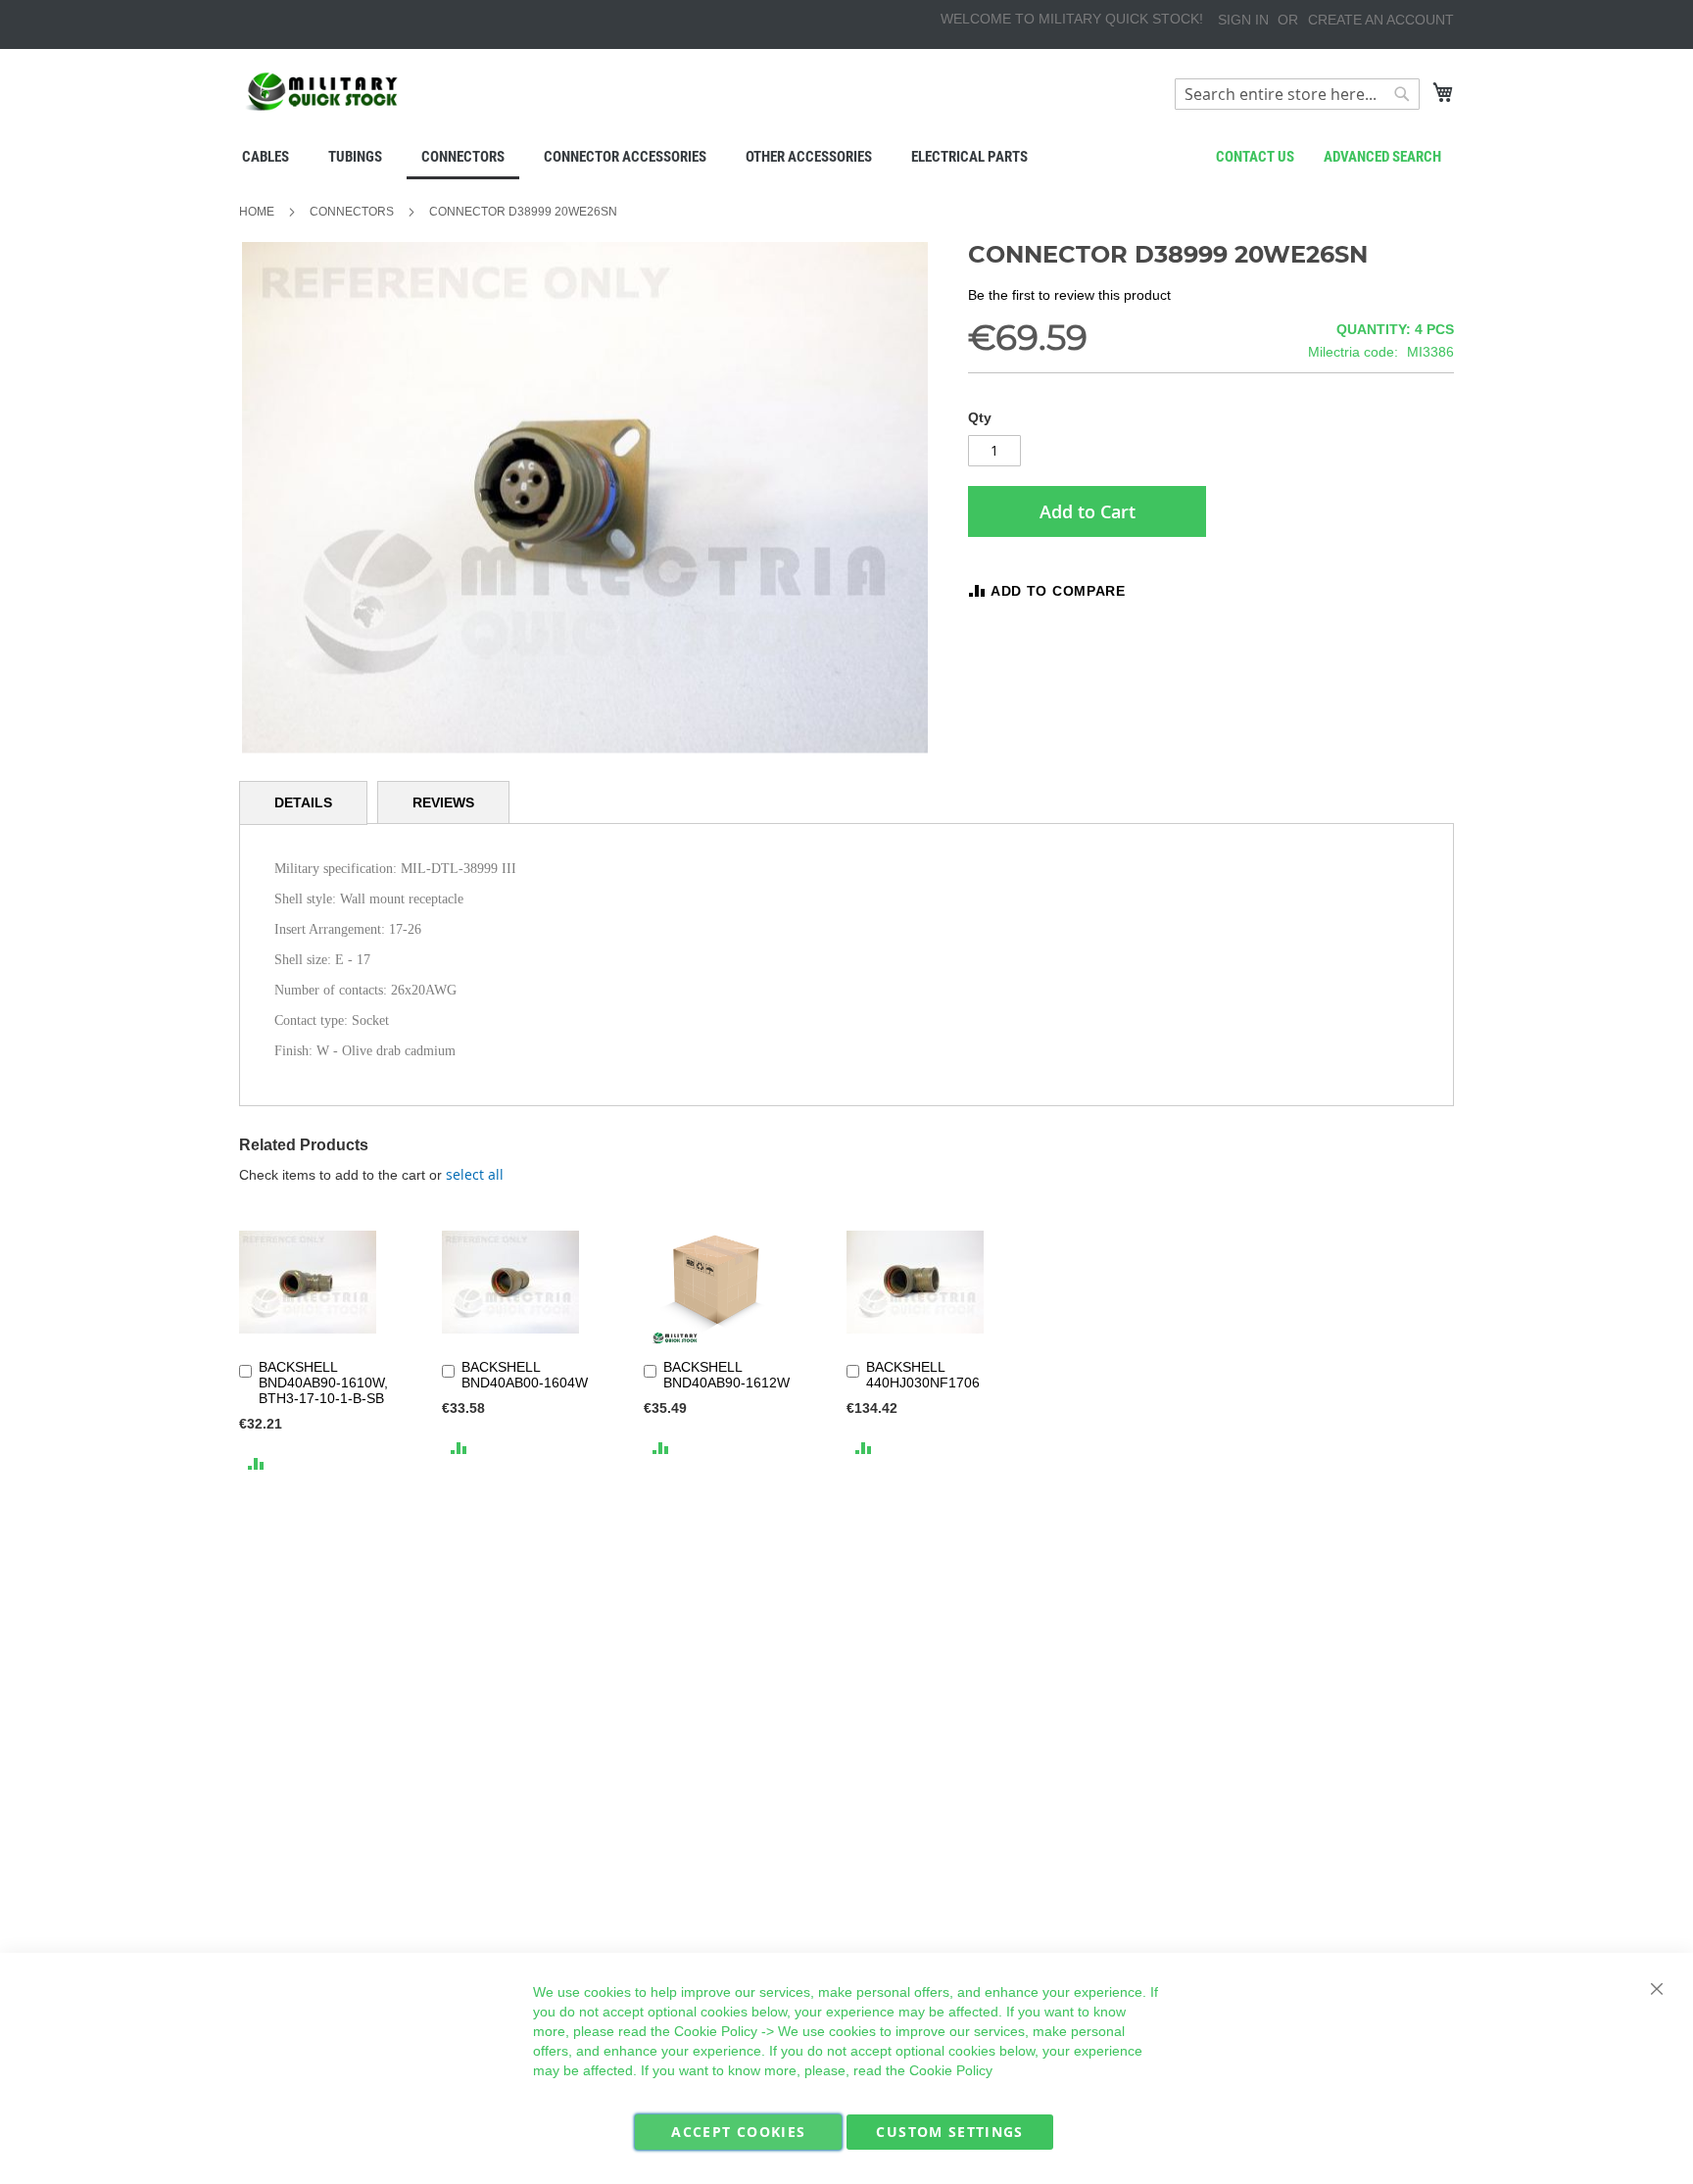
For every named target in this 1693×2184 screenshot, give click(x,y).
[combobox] (1297, 94)
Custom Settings (949, 2132)
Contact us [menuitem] (1255, 157)
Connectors (352, 212)
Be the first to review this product (1069, 295)
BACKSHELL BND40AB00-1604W (525, 1375)
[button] (256, 1463)
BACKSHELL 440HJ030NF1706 (923, 1375)
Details (303, 802)
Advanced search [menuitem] (1382, 157)
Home (257, 212)
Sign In (1243, 20)
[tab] (303, 803)
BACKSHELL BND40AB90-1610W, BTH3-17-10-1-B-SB (323, 1383)
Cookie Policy (716, 2031)
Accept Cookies (738, 2132)
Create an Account (1381, 20)
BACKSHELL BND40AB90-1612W (726, 1375)
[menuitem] (266, 157)
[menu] (846, 158)
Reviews (443, 802)
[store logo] (322, 92)
